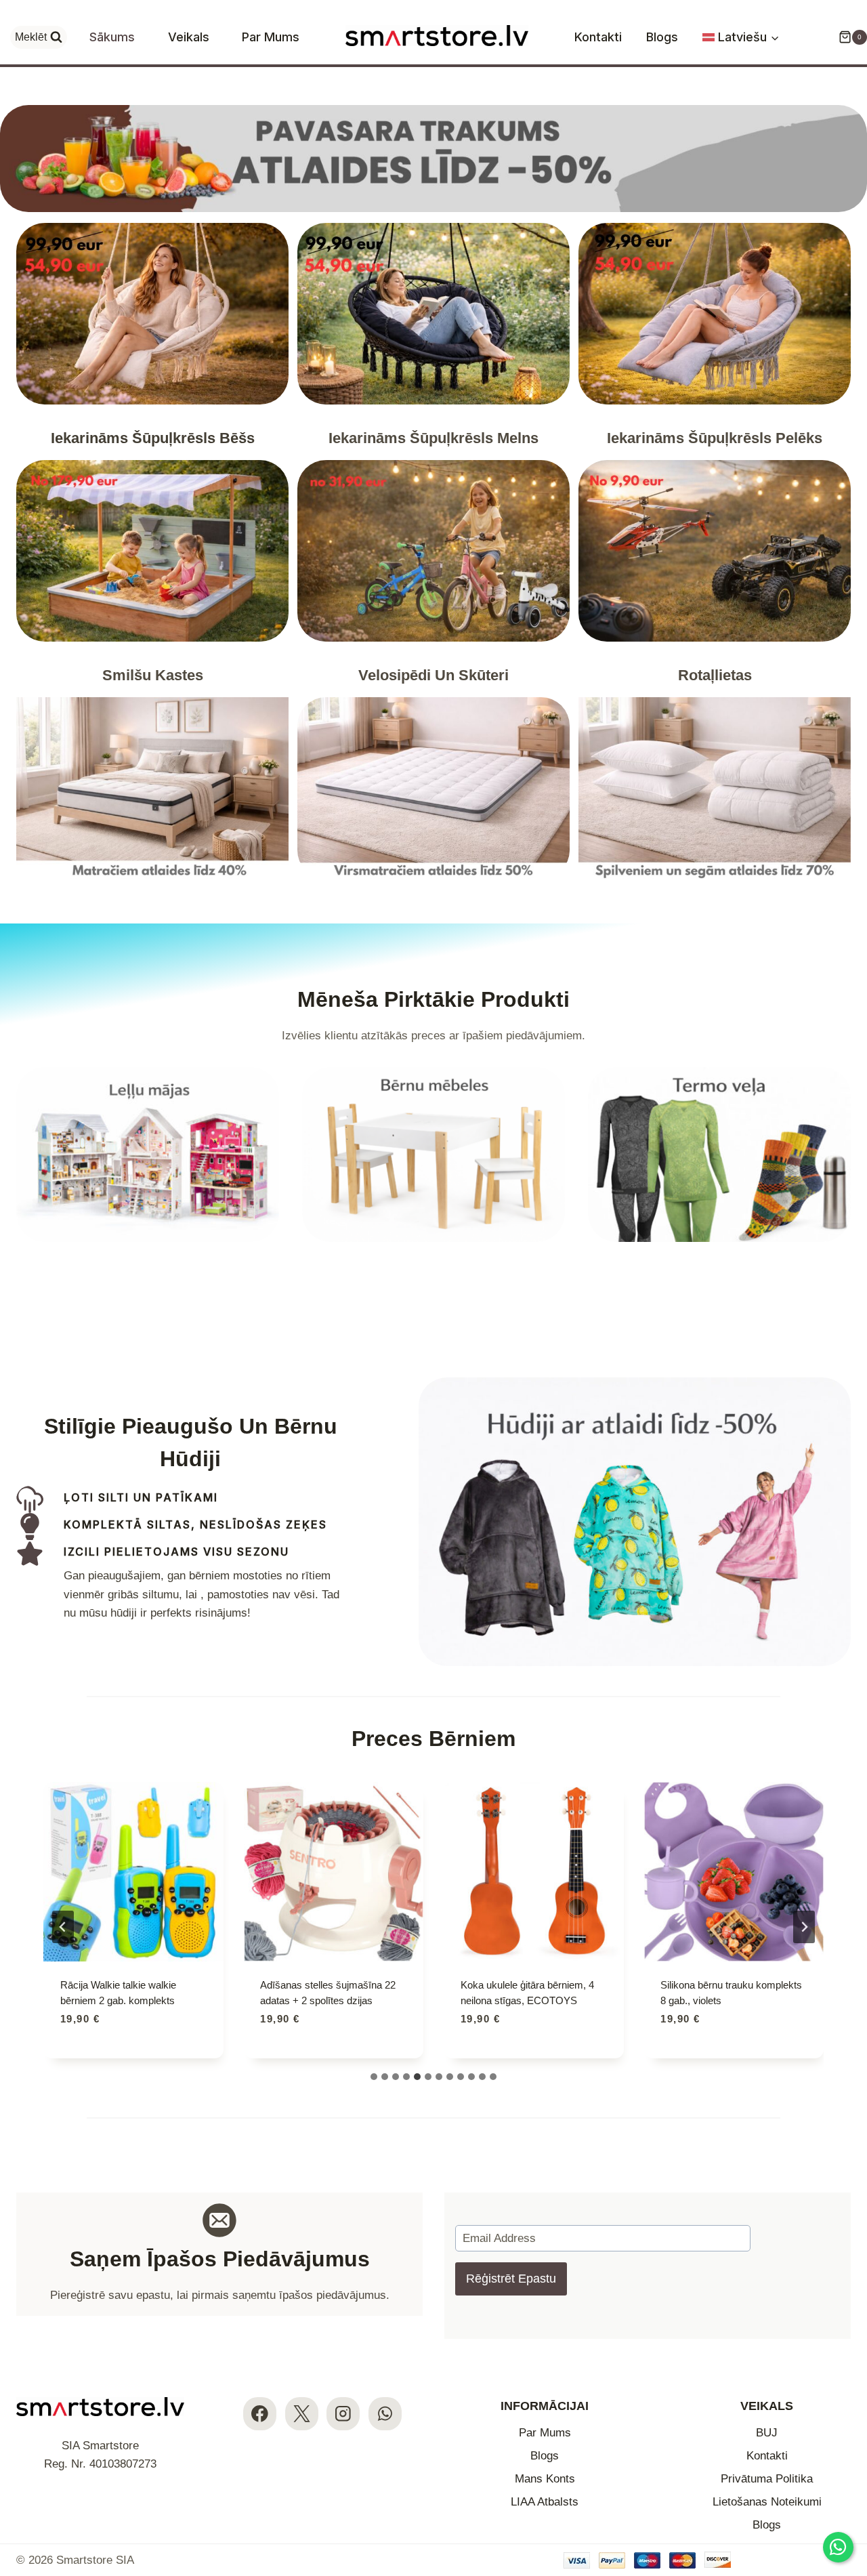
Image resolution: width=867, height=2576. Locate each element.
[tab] (374, 2077)
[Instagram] (343, 2414)
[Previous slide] (63, 1927)
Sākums (112, 37)
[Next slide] (804, 1927)
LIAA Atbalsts (545, 2502)
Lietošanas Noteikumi (767, 2502)
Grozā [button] (79, 2057)
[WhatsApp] (385, 2414)
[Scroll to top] (845, 2483)
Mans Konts (545, 2479)
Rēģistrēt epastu (511, 2279)
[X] (302, 2414)
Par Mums (271, 37)
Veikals (189, 37)
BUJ (767, 2433)
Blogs (662, 37)
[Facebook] (260, 2414)
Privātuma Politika (767, 2479)
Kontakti (598, 37)
